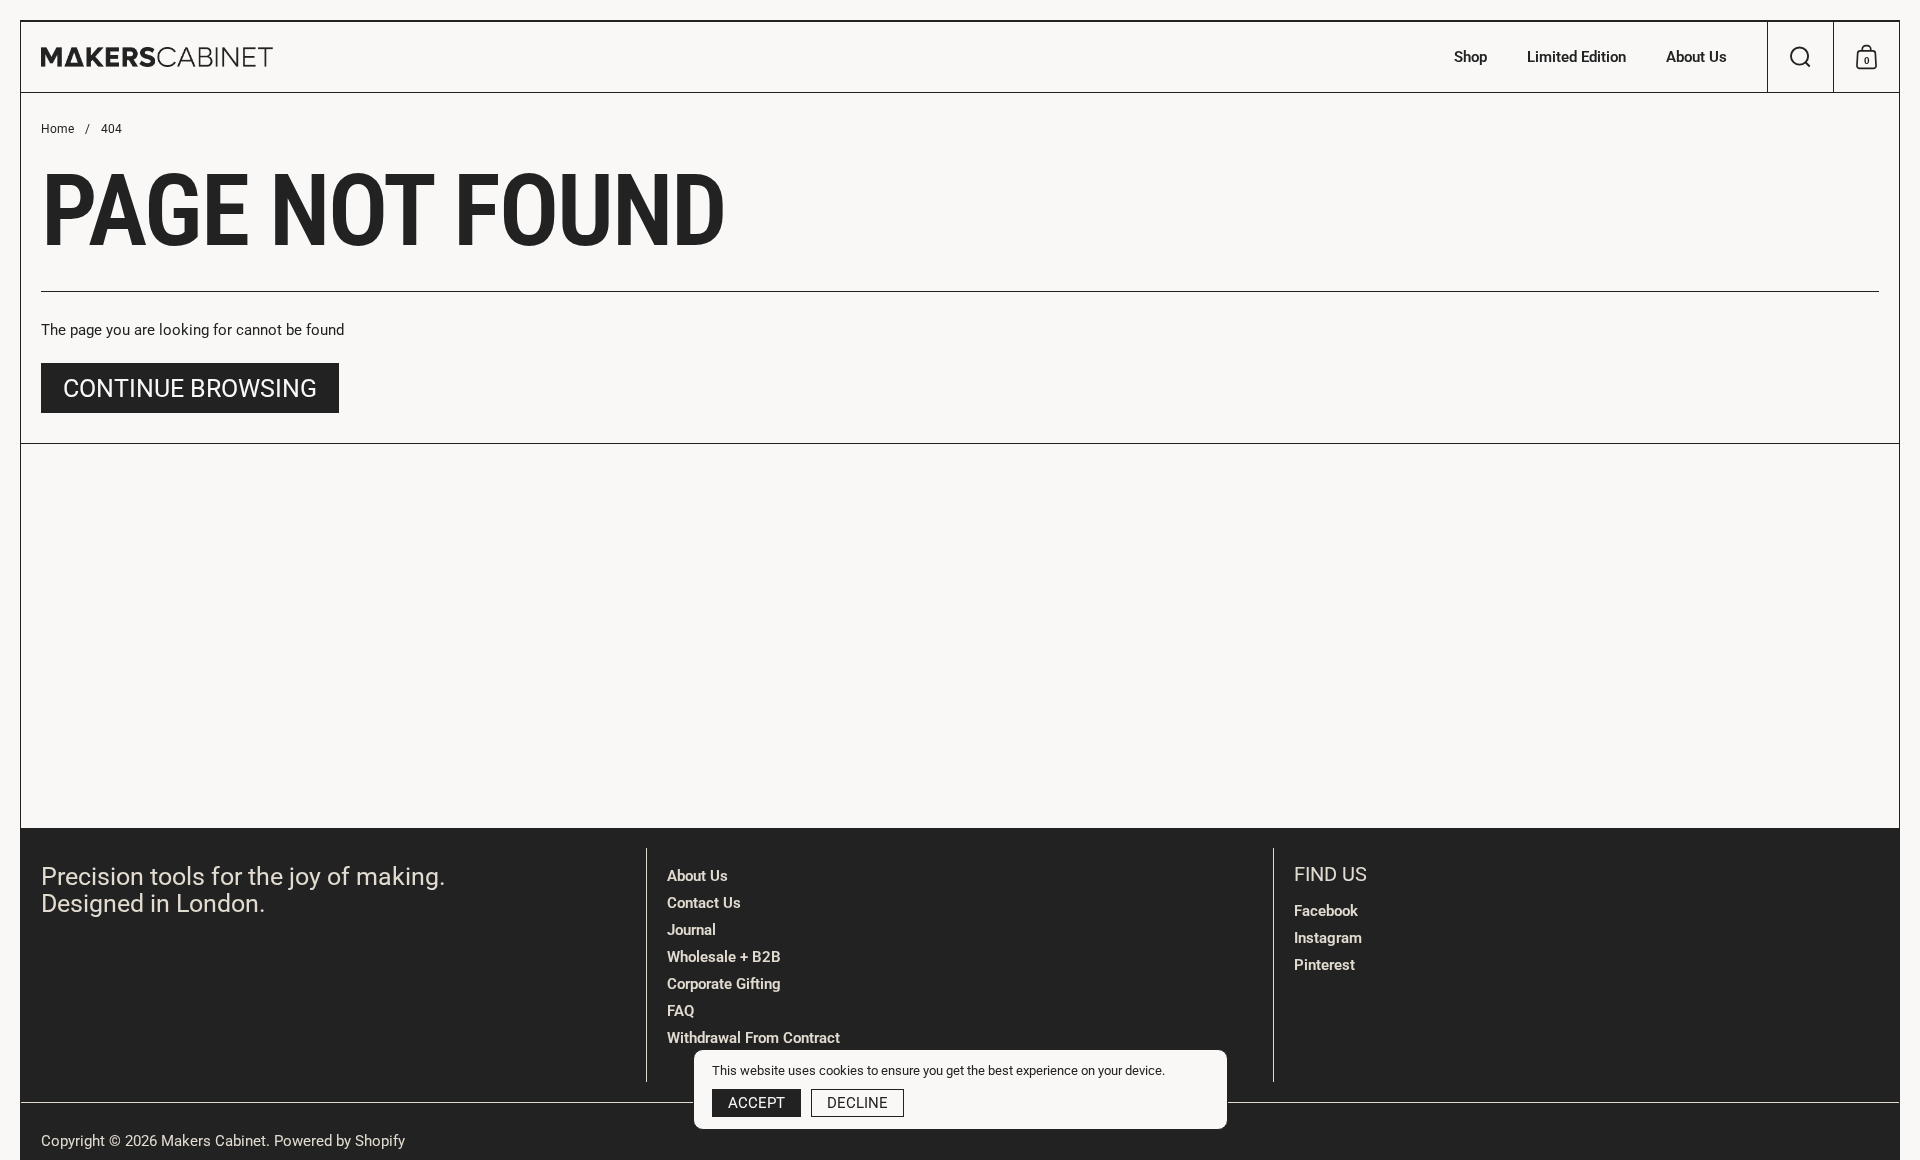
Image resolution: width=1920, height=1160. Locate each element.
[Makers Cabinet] (157, 57)
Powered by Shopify (339, 1141)
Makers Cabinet (213, 1141)
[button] (1800, 57)
